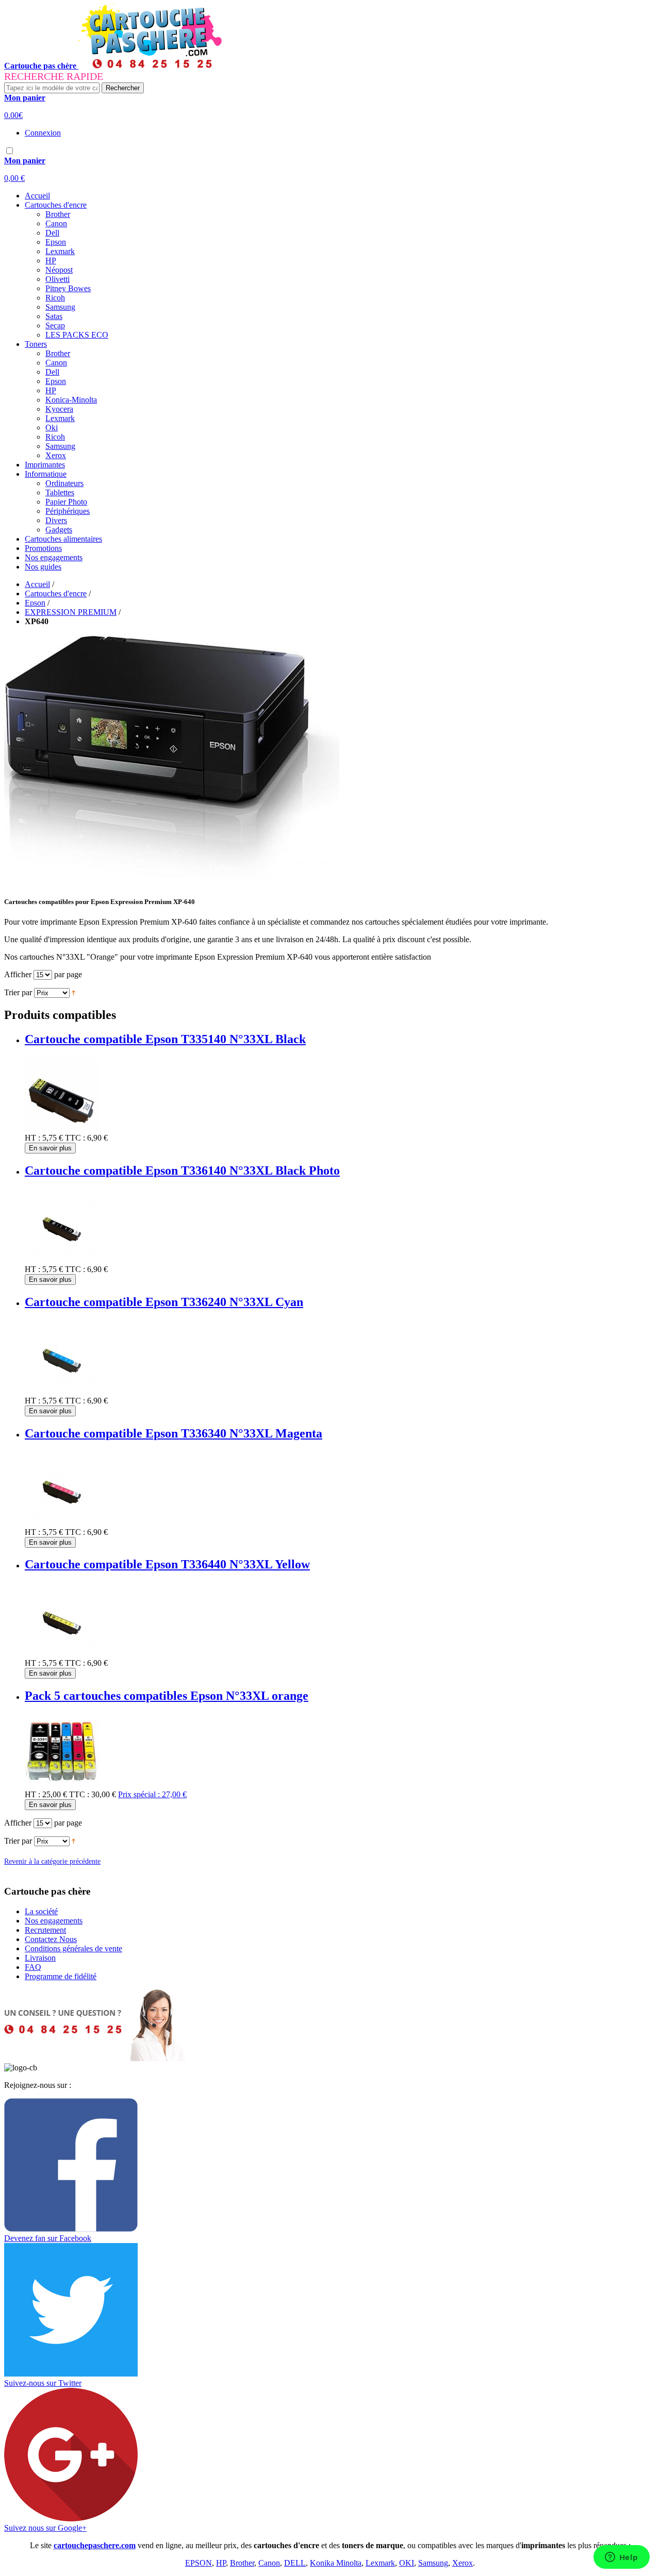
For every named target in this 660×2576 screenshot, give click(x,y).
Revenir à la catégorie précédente (52, 1861)
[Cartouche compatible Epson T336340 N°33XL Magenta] (62, 1523)
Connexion (43, 133)
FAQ (33, 1967)
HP (221, 2563)
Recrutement (45, 1930)
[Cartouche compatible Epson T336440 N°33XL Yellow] (62, 1654)
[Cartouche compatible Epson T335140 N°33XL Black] (62, 1128)
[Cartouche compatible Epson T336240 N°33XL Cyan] (62, 1391)
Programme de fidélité (61, 1976)
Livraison (40, 1958)
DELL (295, 2563)
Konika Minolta (336, 2563)
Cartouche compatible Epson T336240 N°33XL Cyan (164, 1302)
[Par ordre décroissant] (73, 992)
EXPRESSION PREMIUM (71, 612)
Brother (242, 2563)
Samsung (433, 2563)
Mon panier (25, 98)
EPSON (199, 2563)
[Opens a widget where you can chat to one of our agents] (621, 2558)
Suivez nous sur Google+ (45, 2528)
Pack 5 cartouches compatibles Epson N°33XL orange (167, 1696)
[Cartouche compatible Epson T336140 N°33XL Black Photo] (62, 1260)
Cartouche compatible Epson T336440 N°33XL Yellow (167, 1564)
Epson (35, 603)
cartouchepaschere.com (95, 2545)
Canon (269, 2563)
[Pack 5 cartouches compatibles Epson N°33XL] (62, 1785)
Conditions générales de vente (73, 1948)
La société (41, 1911)
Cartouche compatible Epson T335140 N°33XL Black (165, 1039)
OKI (407, 2563)
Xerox (463, 2563)
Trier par (18, 992)
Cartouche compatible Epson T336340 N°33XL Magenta (174, 1433)
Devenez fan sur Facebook (48, 2238)
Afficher (18, 974)
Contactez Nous (51, 1939)
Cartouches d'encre (56, 593)
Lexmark (380, 2563)
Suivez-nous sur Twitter (43, 2383)
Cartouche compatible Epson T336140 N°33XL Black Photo (182, 1170)
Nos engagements (54, 557)
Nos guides (43, 567)
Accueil (37, 196)
